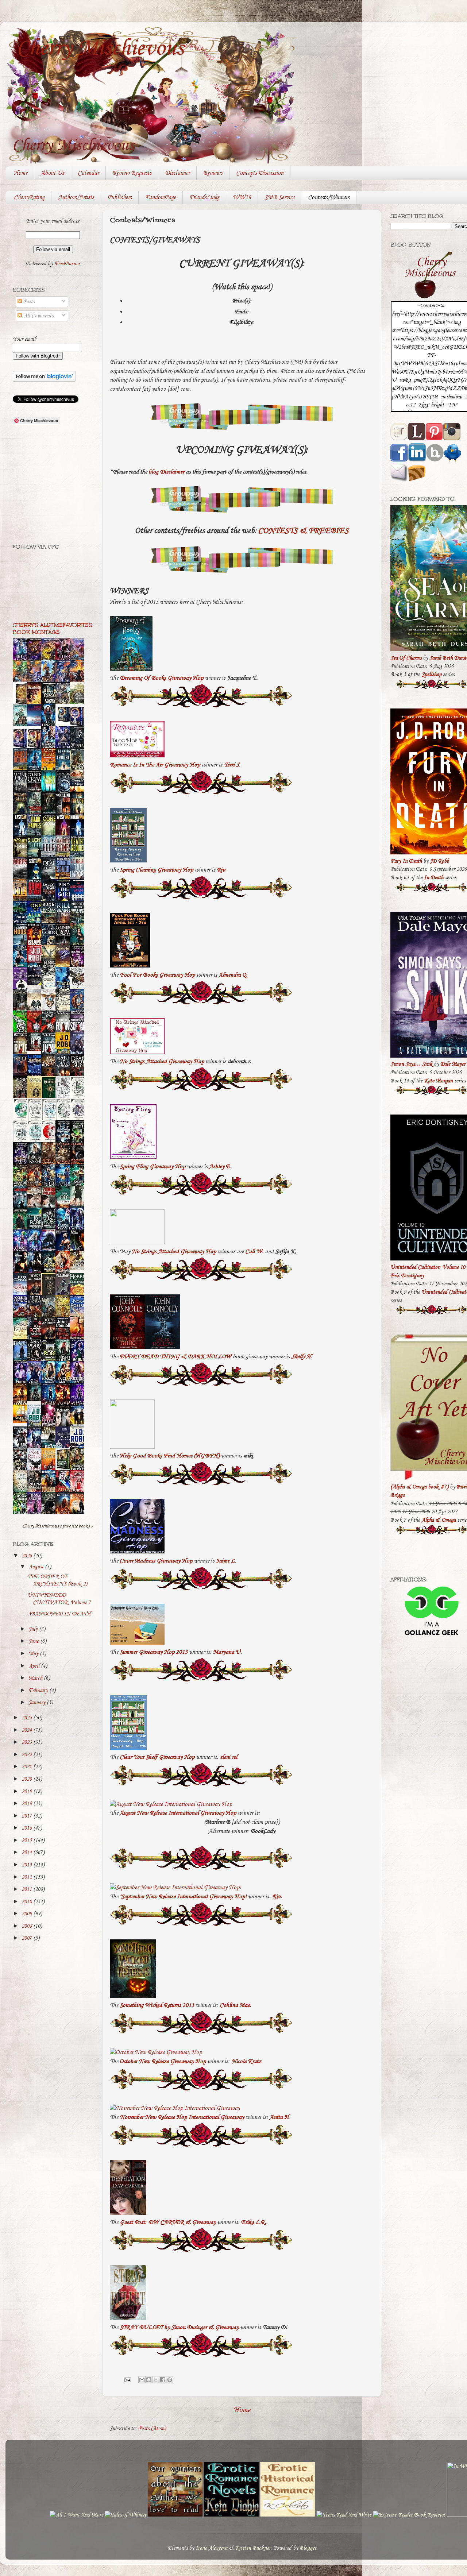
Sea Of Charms (406, 658)
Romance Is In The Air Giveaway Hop (155, 765)
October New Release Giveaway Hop (163, 2061)
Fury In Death (406, 861)
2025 (27, 1718)
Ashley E (219, 1167)
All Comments (38, 316)
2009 (27, 1914)
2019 (27, 1792)
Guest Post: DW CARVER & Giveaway (168, 2222)
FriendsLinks (204, 198)
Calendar (88, 173)
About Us (53, 173)
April (35, 1666)
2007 (27, 1938)
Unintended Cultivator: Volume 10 (428, 1267)
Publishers (120, 198)
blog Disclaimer (166, 472)
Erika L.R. (254, 2222)
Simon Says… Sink (411, 1064)
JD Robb (439, 861)
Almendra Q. (233, 975)
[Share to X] (156, 2380)
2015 (27, 1841)
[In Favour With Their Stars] (36, 984)
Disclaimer (177, 173)
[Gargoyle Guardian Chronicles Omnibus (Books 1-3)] (65, 1469)
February (39, 1691)
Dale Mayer (453, 1064)
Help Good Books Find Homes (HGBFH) (170, 1456)
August (37, 1567)
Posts (28, 302)
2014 (27, 1853)
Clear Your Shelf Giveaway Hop (157, 1757)
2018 (27, 1804)
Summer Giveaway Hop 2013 (154, 1652)
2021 (27, 1767)
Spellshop (431, 675)
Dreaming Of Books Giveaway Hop (161, 678)
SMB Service (279, 198)
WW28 (242, 198)
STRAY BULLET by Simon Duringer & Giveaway (179, 2327)
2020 (27, 1779)
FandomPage (161, 198)
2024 (27, 1730)
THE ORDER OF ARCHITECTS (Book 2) (57, 1580)
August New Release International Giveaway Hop (178, 1813)
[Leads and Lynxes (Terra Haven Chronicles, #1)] (79, 1268)
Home (21, 173)
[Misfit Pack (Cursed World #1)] (36, 1399)
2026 (27, 1556)
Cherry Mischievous (100, 49)
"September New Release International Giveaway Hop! (183, 1897)
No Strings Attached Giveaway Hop (162, 1061)
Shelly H (301, 1357)
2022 (27, 1755)
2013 (27, 1865)
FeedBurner (67, 264)
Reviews (213, 173)
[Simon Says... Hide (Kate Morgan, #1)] (36, 1049)
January (38, 1703)
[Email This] (142, 2380)
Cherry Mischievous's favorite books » (58, 1526)
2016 (27, 1828)
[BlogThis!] (149, 2380)
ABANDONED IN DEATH (59, 1614)
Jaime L (225, 1561)
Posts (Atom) (152, 2429)
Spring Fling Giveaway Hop (153, 1167)
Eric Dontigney (407, 1276)
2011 (27, 1889)
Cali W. (254, 1252)
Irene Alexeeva (211, 2548)
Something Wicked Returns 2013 (157, 2005)
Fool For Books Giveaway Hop (157, 975)
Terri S (231, 765)
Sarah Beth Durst (448, 658)
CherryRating (29, 198)
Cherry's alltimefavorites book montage (53, 629)
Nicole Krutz (246, 2061)
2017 (27, 1816)
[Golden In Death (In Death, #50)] (22, 1421)
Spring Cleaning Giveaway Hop (156, 870)
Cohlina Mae (235, 2005)
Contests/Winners (329, 198)
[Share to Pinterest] (170, 2380)
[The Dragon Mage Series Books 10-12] (65, 722)
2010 (27, 1902)
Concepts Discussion (260, 173)
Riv (221, 870)
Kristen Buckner (253, 2548)
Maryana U (227, 1652)
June (34, 1641)
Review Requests (132, 173)
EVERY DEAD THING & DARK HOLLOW (175, 1357)
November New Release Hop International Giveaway (182, 2117)
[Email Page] (127, 2380)
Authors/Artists (76, 198)
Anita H (279, 2117)
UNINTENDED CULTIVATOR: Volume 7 (59, 1599)
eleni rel (229, 1757)
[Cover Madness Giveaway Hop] (137, 1552)
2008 (27, 1926)
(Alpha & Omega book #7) (419, 1487)
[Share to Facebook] (163, 2380)
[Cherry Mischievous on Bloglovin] (44, 380)
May (34, 1654)
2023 (27, 1742)
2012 (27, 1877)
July (34, 1629)
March (36, 1678)
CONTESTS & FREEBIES (304, 531)
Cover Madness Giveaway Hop (156, 1561)
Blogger (308, 2548)
